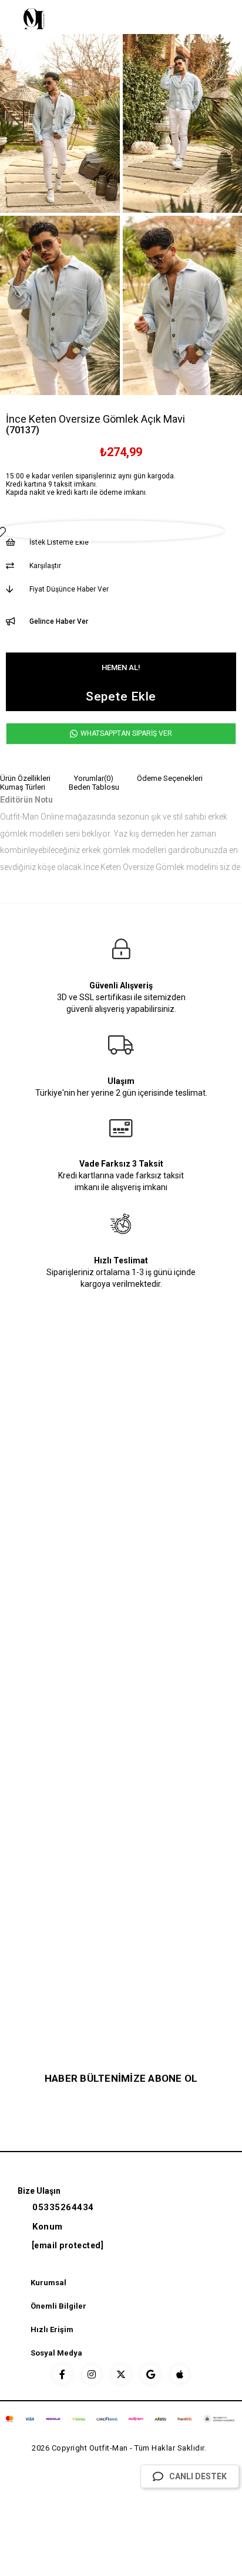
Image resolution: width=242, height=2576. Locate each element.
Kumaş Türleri (23, 787)
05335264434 (63, 2207)
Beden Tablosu (94, 787)
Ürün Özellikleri (25, 778)
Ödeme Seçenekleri (170, 778)
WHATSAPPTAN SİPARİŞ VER (125, 733)
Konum (48, 2227)
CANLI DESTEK (198, 2476)
